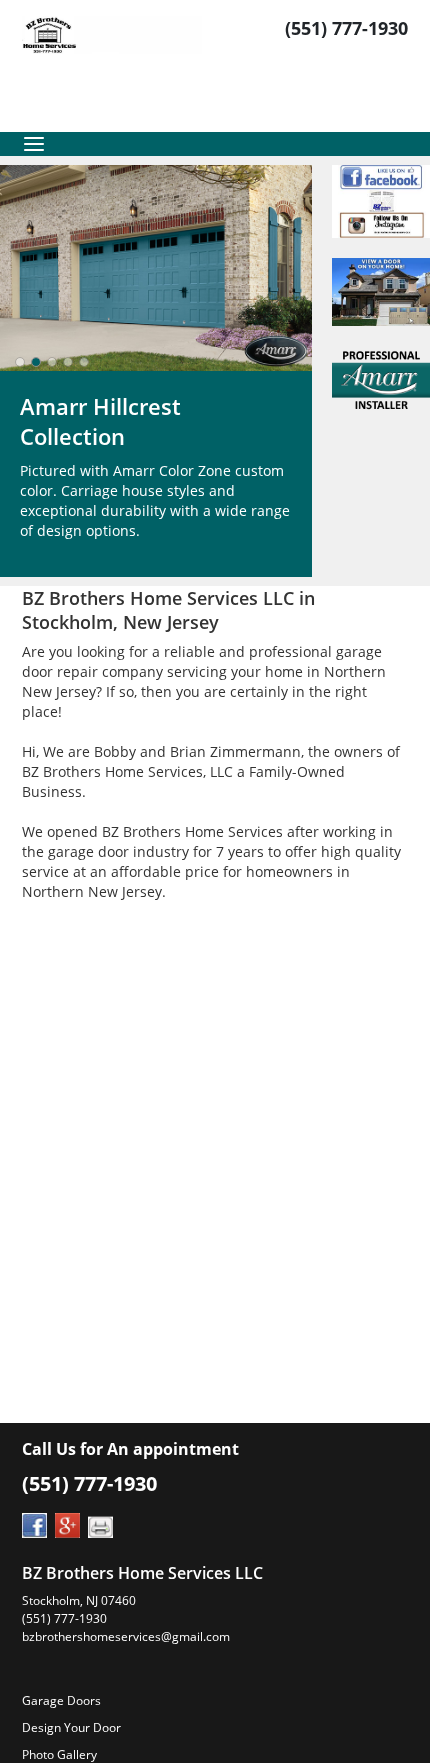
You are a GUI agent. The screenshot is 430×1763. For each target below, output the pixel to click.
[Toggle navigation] (34, 144)
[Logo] (112, 66)
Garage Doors (61, 1700)
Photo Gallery (59, 1754)
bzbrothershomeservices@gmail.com (126, 1636)
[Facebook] (34, 1523)
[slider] (52, 362)
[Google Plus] (67, 1523)
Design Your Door (71, 1727)
